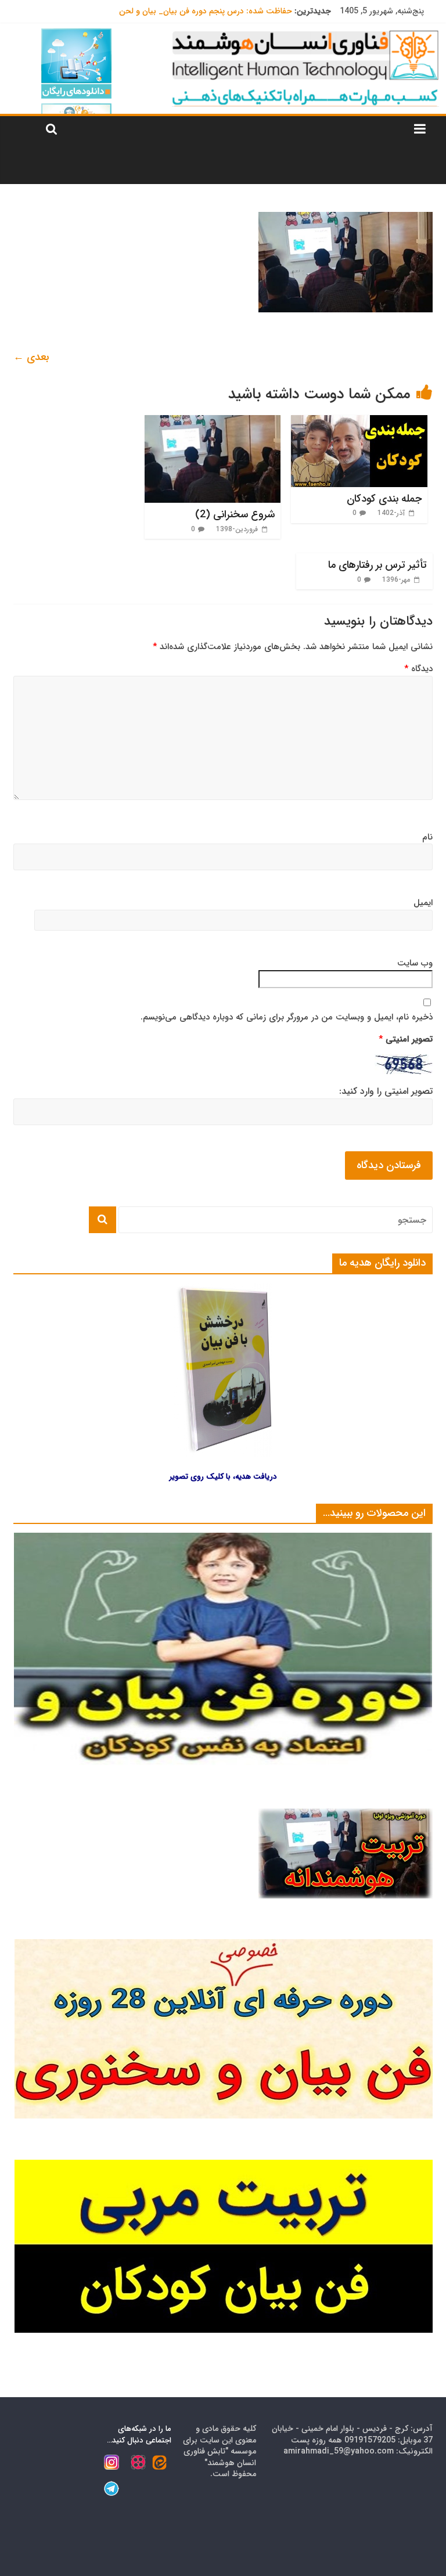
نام (427, 837)
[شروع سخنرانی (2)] (213, 422)
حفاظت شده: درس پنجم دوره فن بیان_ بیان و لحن (206, 11)
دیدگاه (418, 669)
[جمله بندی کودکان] (359, 422)
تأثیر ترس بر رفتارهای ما (377, 565)
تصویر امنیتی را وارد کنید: (386, 1091)
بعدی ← (31, 357)
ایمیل (423, 903)
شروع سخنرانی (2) (235, 514)
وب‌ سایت (415, 963)
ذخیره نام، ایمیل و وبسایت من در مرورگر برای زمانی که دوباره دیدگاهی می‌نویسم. (287, 1017)
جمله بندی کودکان (384, 499)
